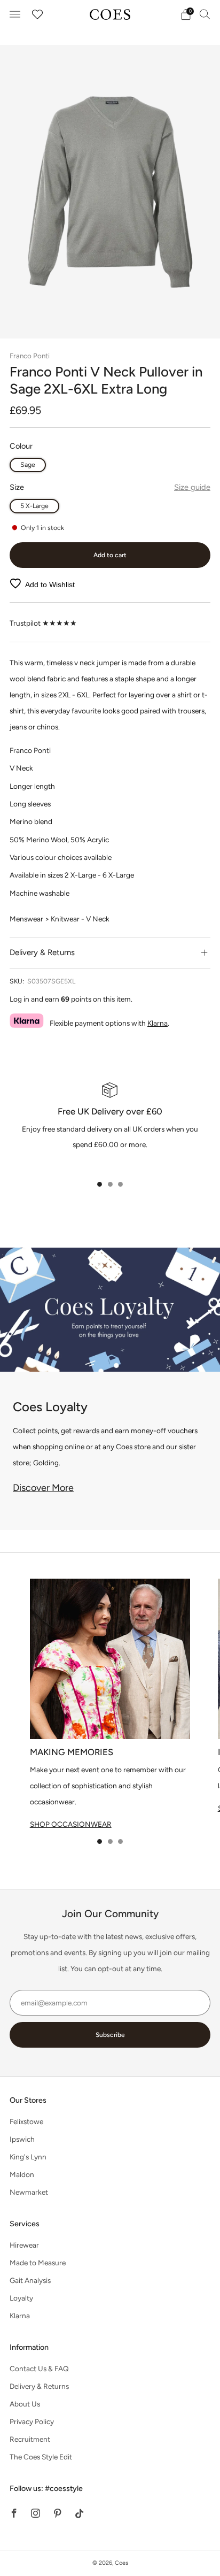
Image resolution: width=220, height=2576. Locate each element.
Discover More (43, 1488)
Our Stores (28, 2100)
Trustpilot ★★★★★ (43, 623)
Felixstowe (26, 2121)
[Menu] (15, 14)
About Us (25, 2404)
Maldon (22, 2174)
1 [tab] (100, 1184)
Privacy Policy (32, 2421)
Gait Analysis (30, 2280)
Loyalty (21, 2298)
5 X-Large (34, 506)
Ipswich (22, 2139)
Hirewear (24, 2245)
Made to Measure (38, 2263)
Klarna (158, 1023)
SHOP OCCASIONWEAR (71, 1824)
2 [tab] (110, 1184)
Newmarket (29, 2192)
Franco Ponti (30, 356)
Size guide (192, 487)
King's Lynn (28, 2157)
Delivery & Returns (39, 2386)
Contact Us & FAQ (39, 2369)
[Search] (205, 14)
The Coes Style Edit (41, 2457)
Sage (28, 464)
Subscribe (110, 2035)
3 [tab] (120, 1184)
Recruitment (30, 2439)
